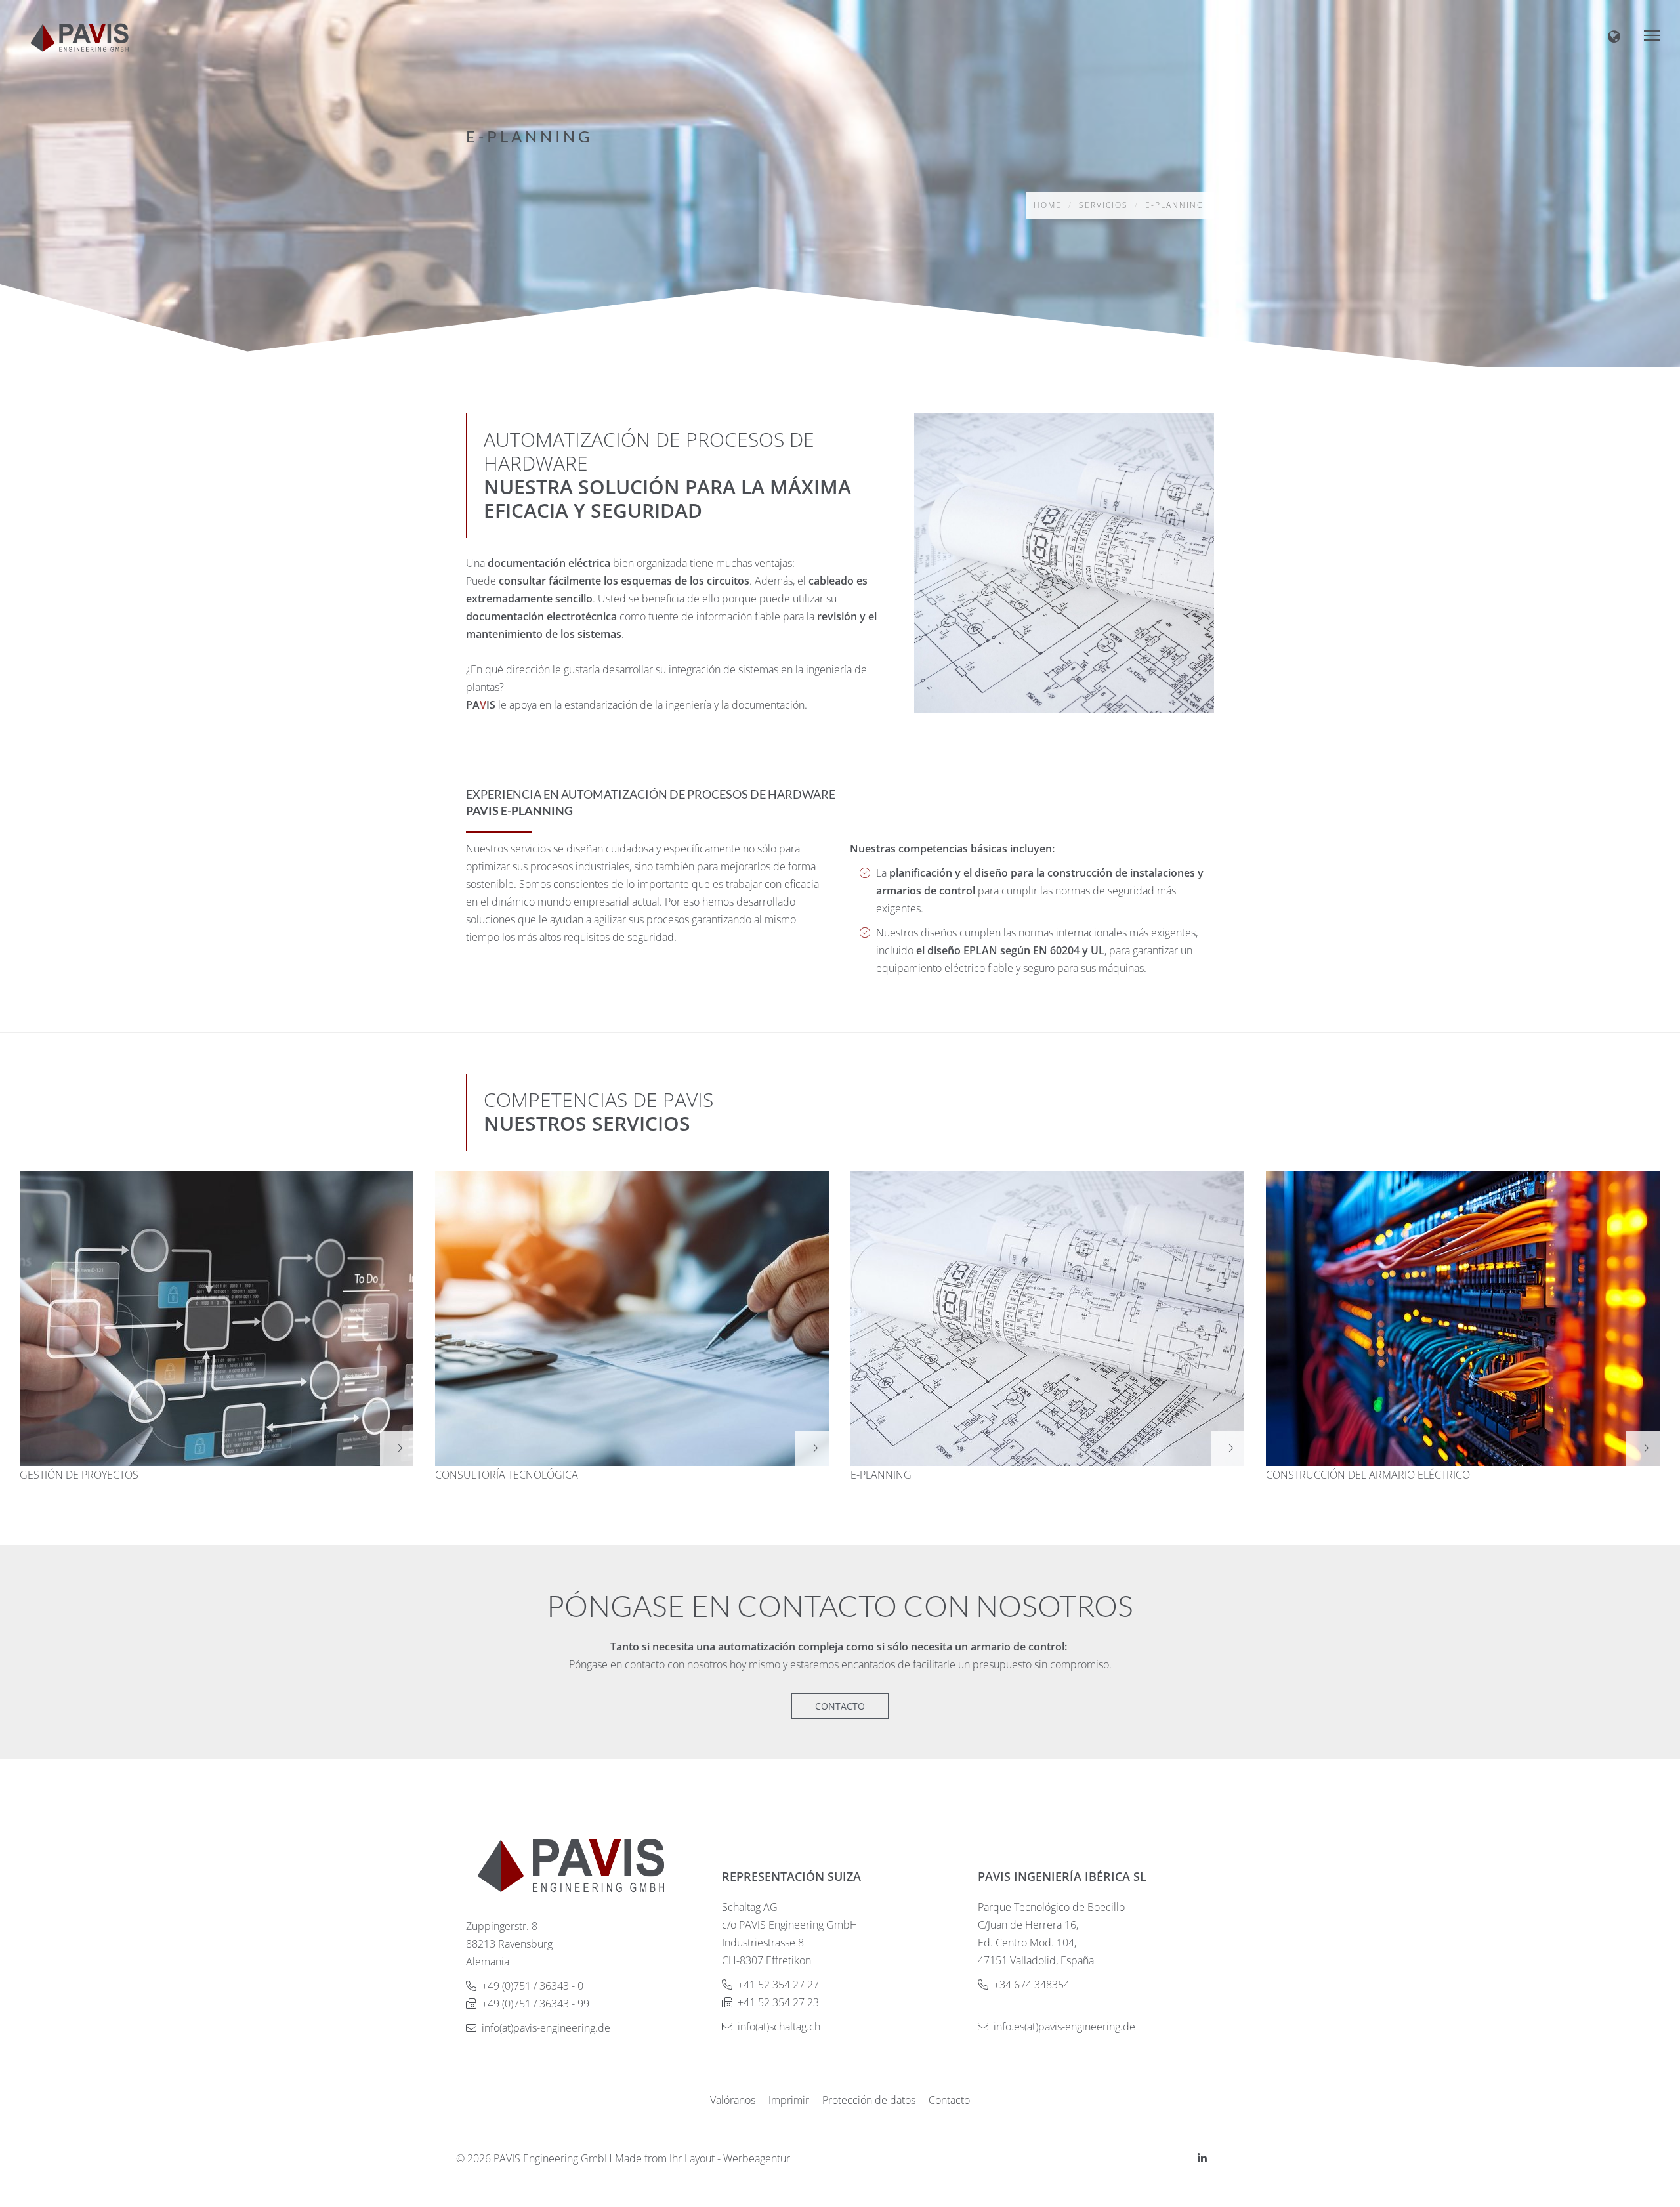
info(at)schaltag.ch (779, 2027)
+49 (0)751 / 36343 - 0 (533, 1986)
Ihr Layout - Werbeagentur (730, 2158)
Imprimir (789, 2100)
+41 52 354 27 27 (778, 1985)
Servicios (1103, 205)
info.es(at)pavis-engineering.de (1064, 2027)
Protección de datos (869, 2100)
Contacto (949, 2100)
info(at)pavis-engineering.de (546, 2028)
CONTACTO (840, 1706)
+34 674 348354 (1032, 1985)
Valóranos (733, 2100)
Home (1048, 205)
